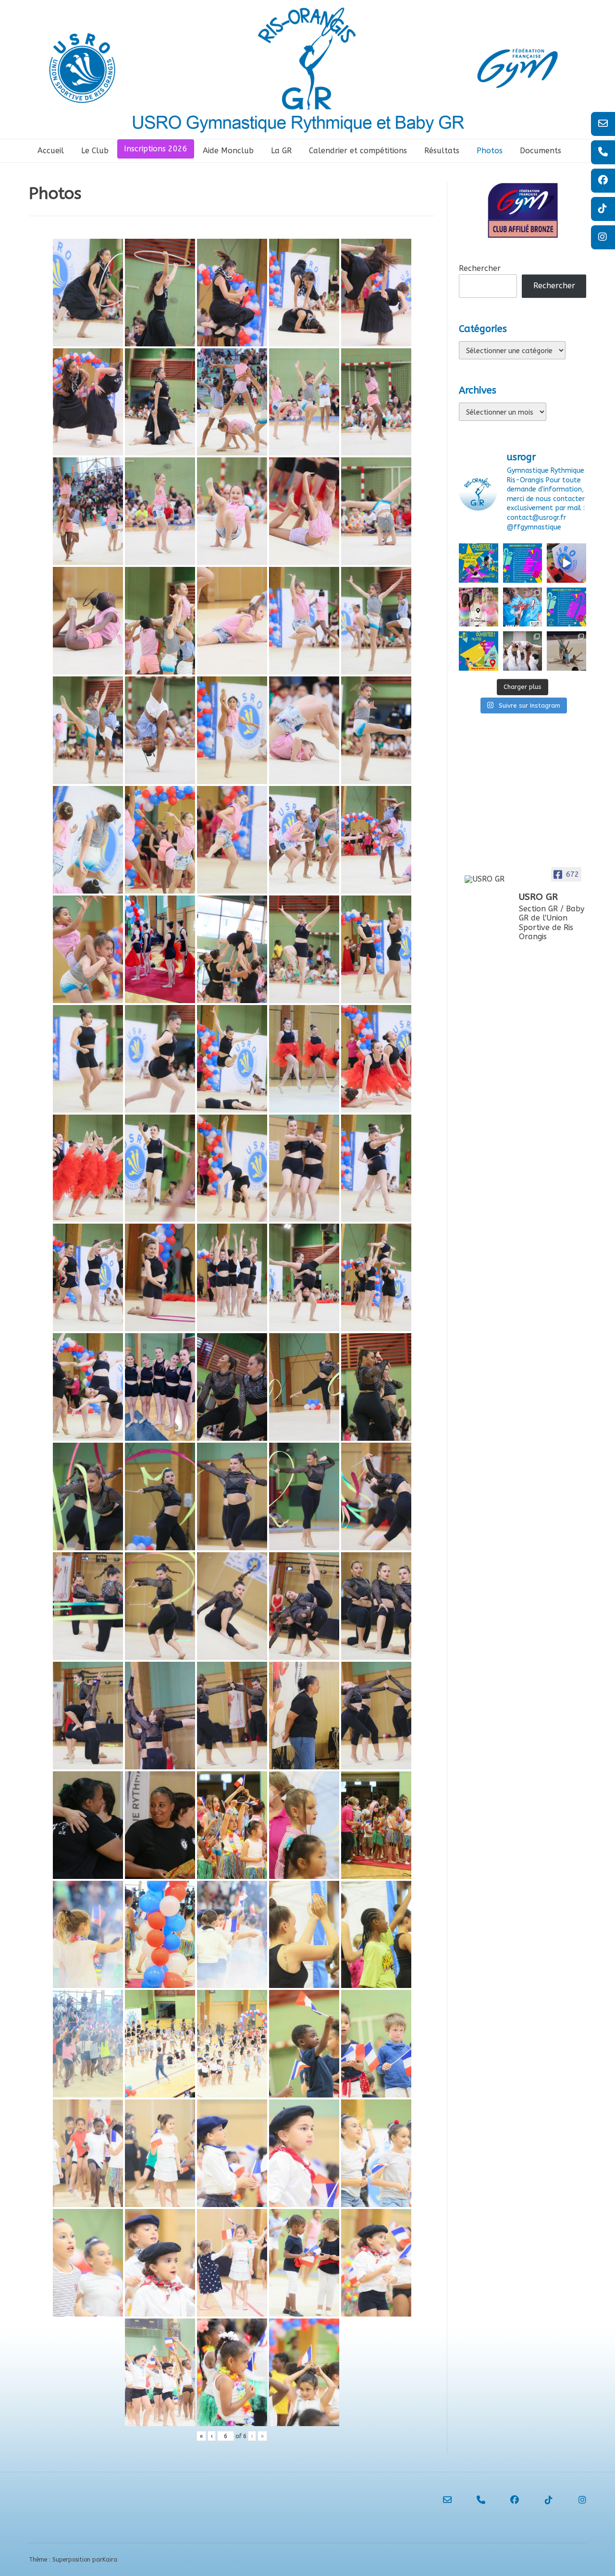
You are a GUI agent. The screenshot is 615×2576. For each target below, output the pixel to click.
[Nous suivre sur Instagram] (573, 2500)
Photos (490, 151)
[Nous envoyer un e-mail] (439, 2500)
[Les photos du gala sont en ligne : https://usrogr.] (523, 651)
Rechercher (480, 268)
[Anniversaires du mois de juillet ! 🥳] (566, 607)
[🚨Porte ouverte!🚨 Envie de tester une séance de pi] (479, 651)
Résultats (442, 151)
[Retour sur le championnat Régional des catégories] (566, 651)
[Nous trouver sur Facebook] (506, 2500)
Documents (541, 151)
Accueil (51, 151)
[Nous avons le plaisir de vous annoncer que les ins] (523, 607)
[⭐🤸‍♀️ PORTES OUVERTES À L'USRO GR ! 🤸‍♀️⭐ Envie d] (479, 563)
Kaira (110, 2560)
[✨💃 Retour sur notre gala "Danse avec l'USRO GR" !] (566, 563)
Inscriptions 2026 (156, 149)
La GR (281, 151)
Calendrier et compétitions (358, 151)
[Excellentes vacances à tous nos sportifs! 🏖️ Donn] (479, 607)
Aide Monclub (228, 151)
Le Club (95, 151)
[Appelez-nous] (472, 2500)
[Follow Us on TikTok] (540, 2500)
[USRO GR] (488, 879)
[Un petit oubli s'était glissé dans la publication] (523, 563)
